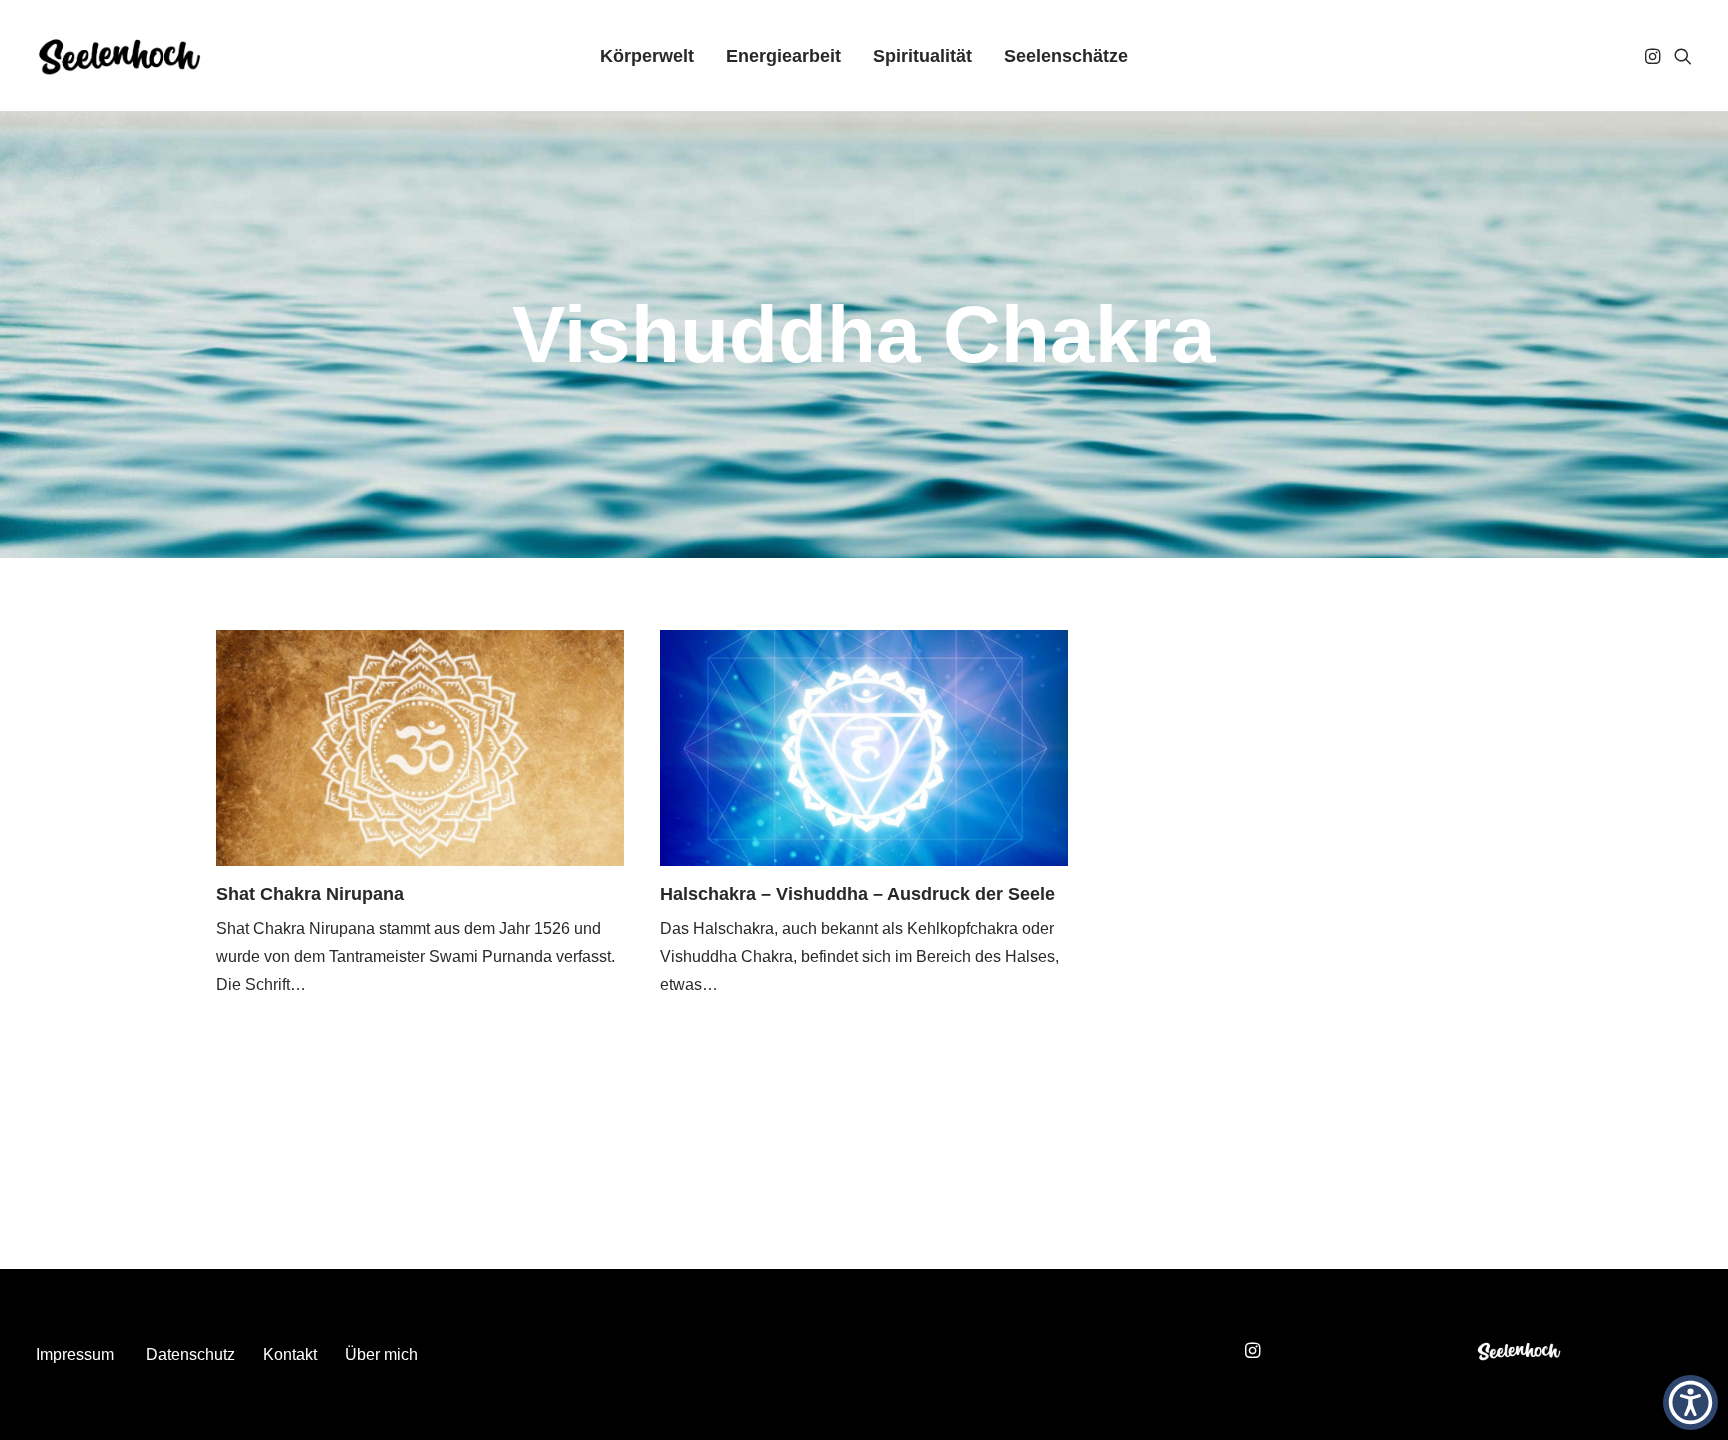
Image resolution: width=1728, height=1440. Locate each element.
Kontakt (290, 1354)
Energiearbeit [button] (783, 56)
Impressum (75, 1354)
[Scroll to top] (1689, 1331)
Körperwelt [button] (647, 56)
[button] (1654, 56)
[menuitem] (647, 56)
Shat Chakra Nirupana (310, 894)
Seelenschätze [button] (1066, 56)
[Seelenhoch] (119, 56)
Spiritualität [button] (922, 56)
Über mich (381, 1354)
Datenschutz (190, 1354)
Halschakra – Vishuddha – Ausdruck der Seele (857, 894)
